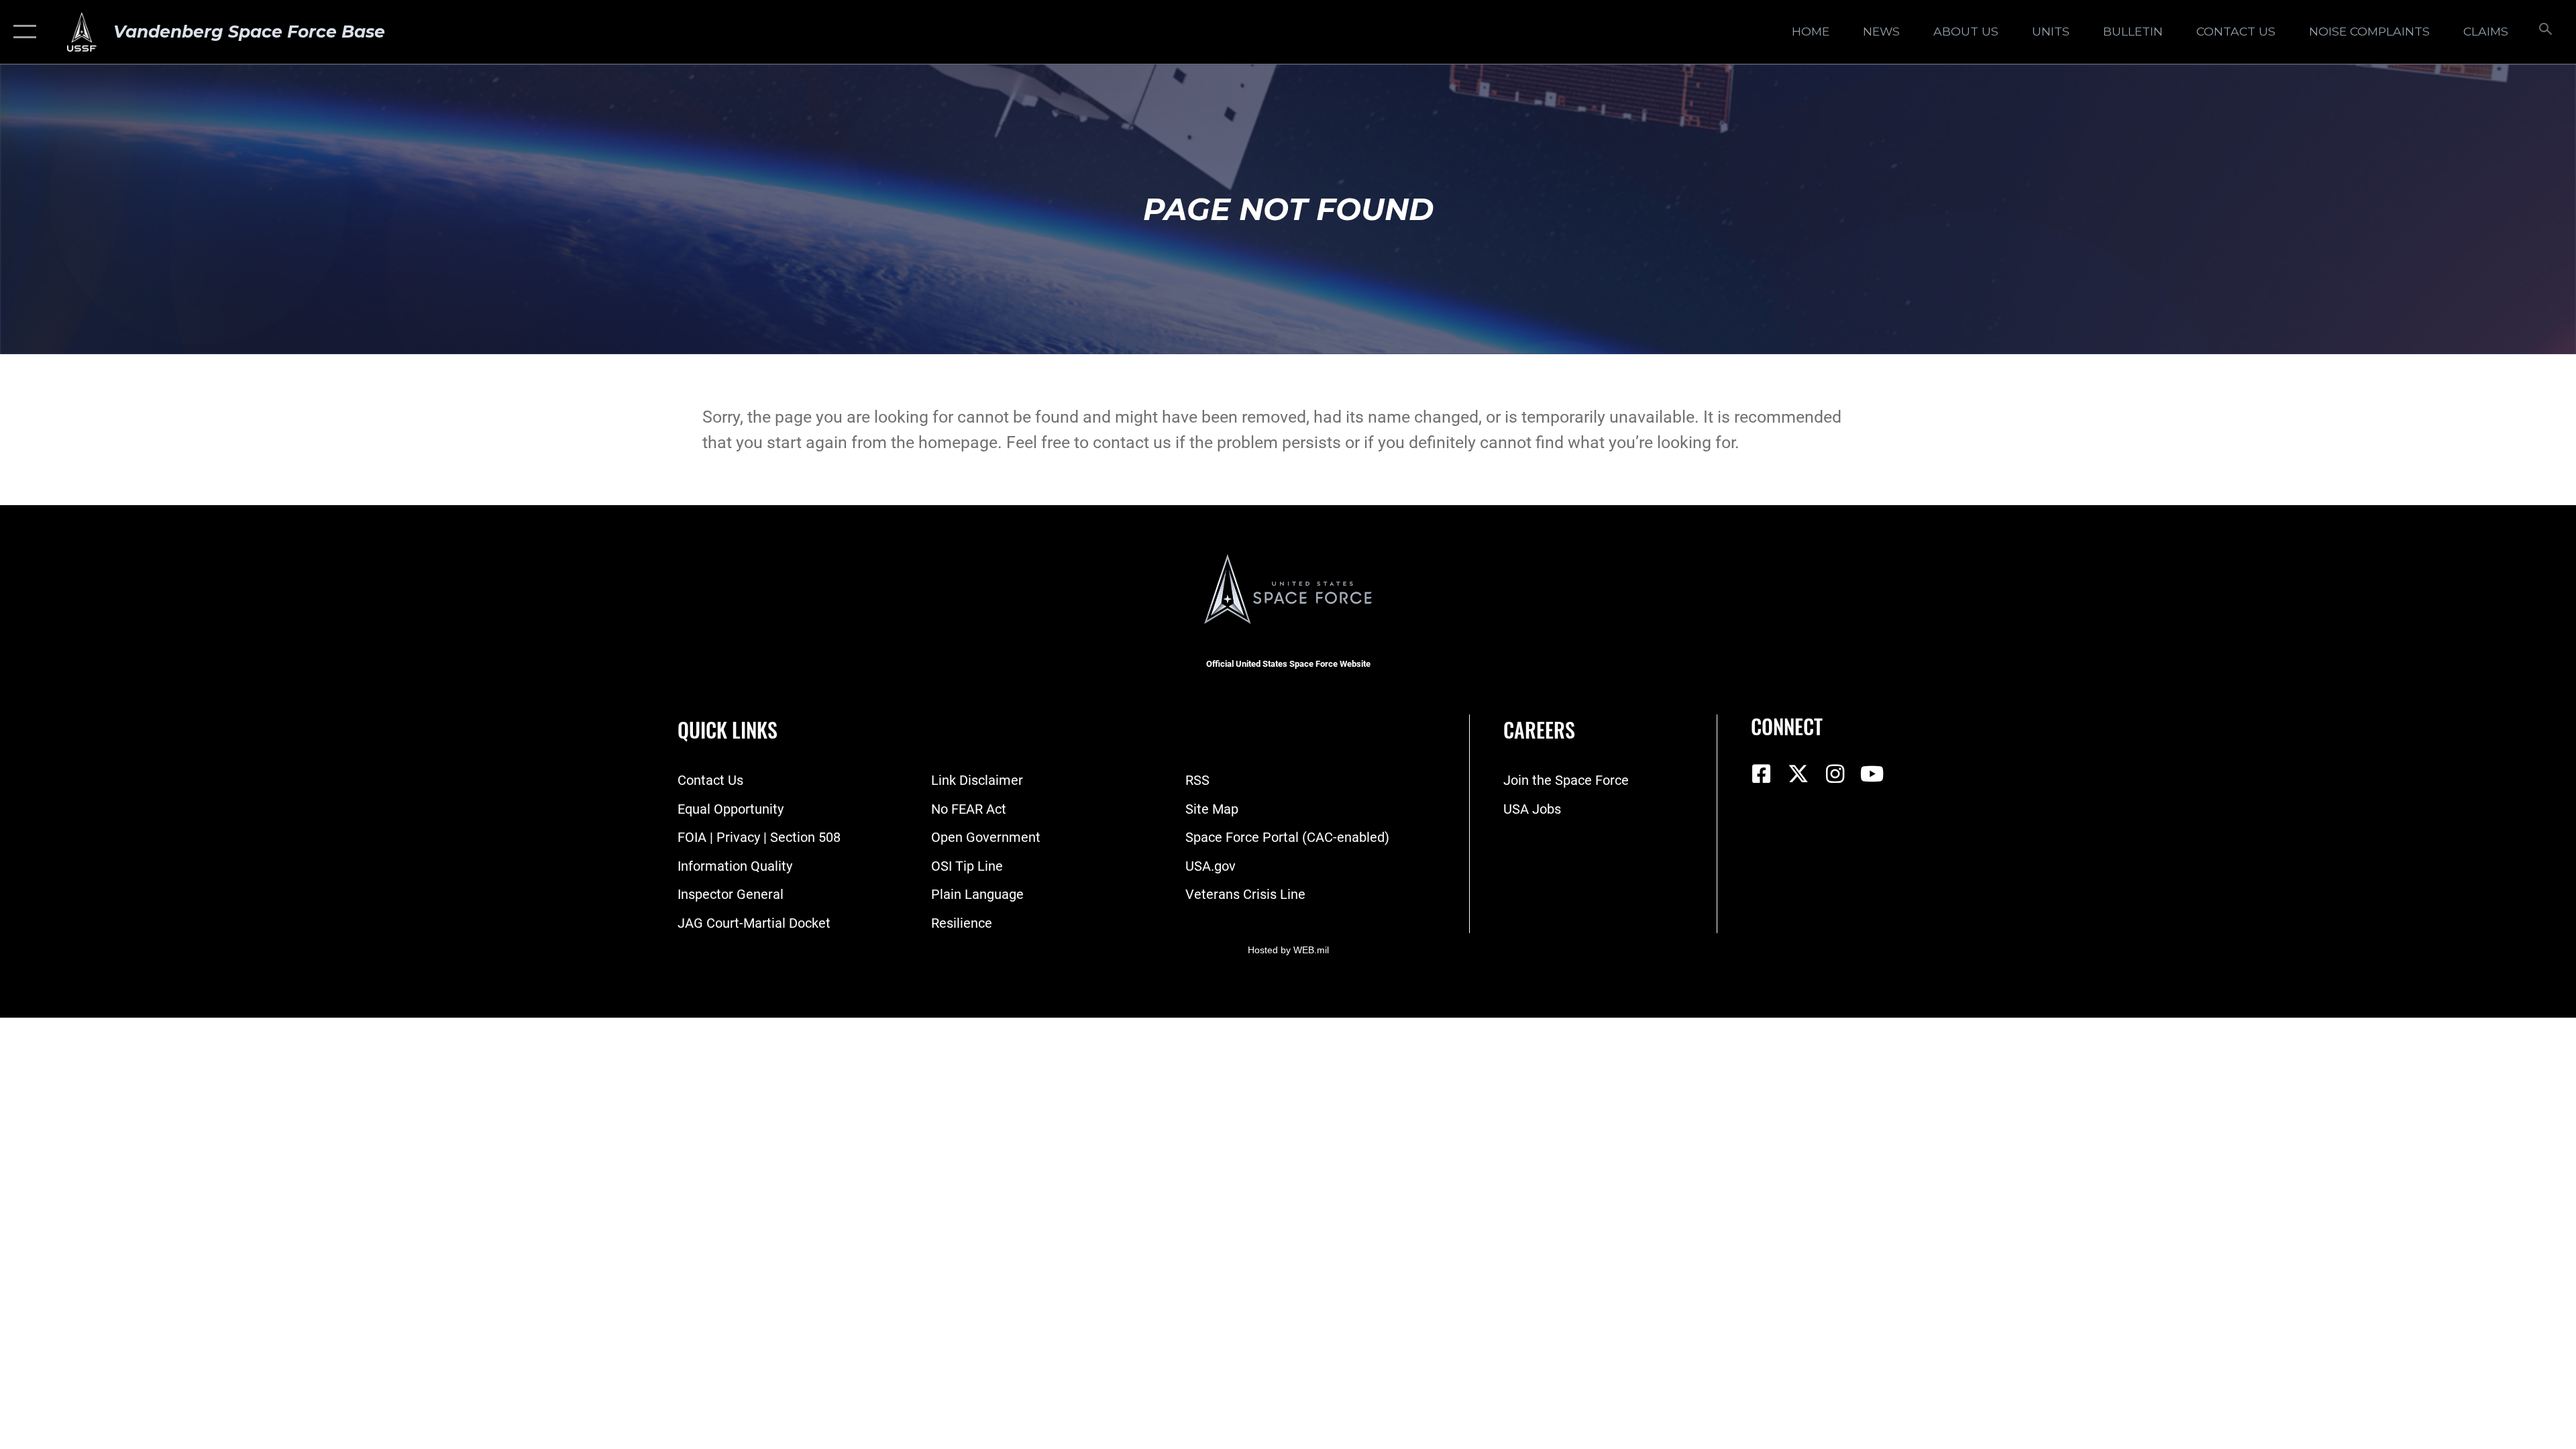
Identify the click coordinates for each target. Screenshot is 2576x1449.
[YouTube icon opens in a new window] (1872, 774)
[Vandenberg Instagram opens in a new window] (1835, 774)
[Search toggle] (2544, 32)
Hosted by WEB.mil (1288, 950)
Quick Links (728, 730)
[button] (22, 32)
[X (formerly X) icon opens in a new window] (1798, 774)
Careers (1539, 730)
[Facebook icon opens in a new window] (1761, 774)
